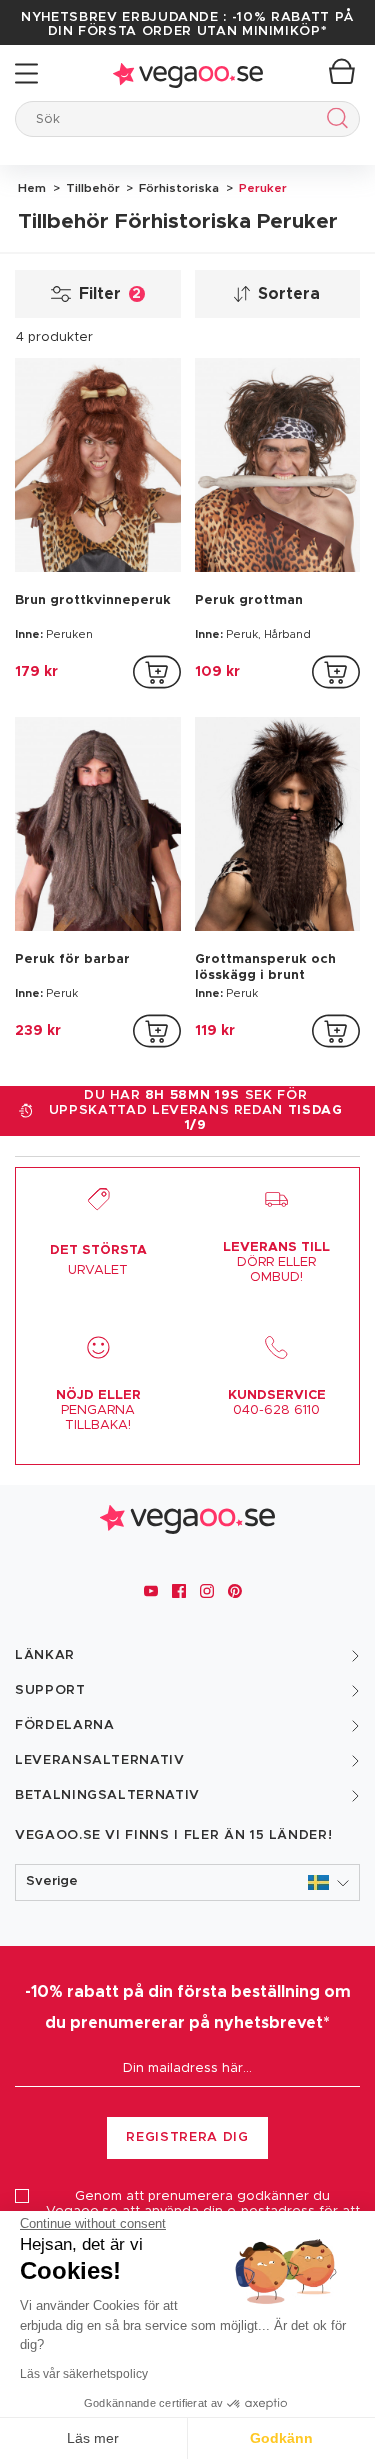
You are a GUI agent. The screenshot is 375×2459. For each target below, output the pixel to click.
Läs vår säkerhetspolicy (84, 2374)
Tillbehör (91, 188)
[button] (187, 1882)
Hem (32, 188)
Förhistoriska (177, 188)
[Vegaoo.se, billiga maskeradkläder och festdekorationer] (188, 73)
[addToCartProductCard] (157, 672)
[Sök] (333, 121)
